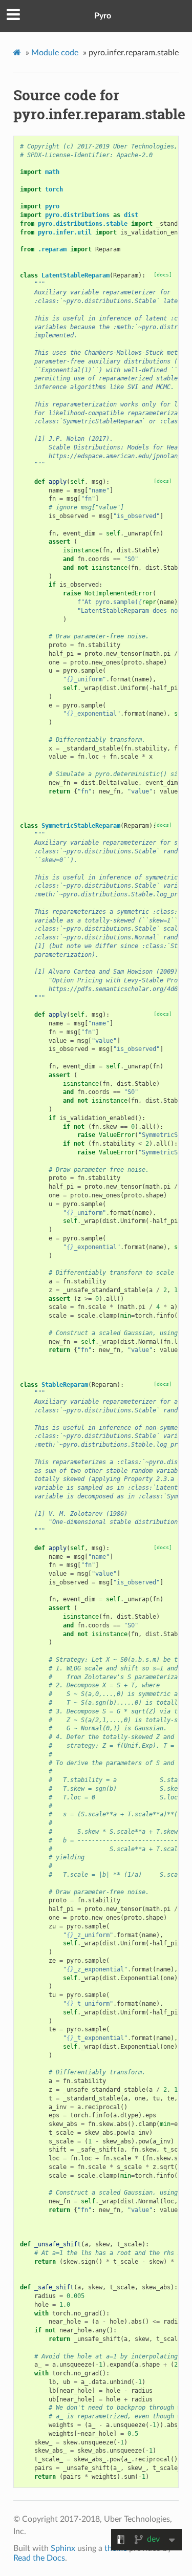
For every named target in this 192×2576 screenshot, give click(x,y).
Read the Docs (39, 2558)
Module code (55, 53)
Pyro (103, 16)
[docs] (163, 275)
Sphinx (63, 2548)
